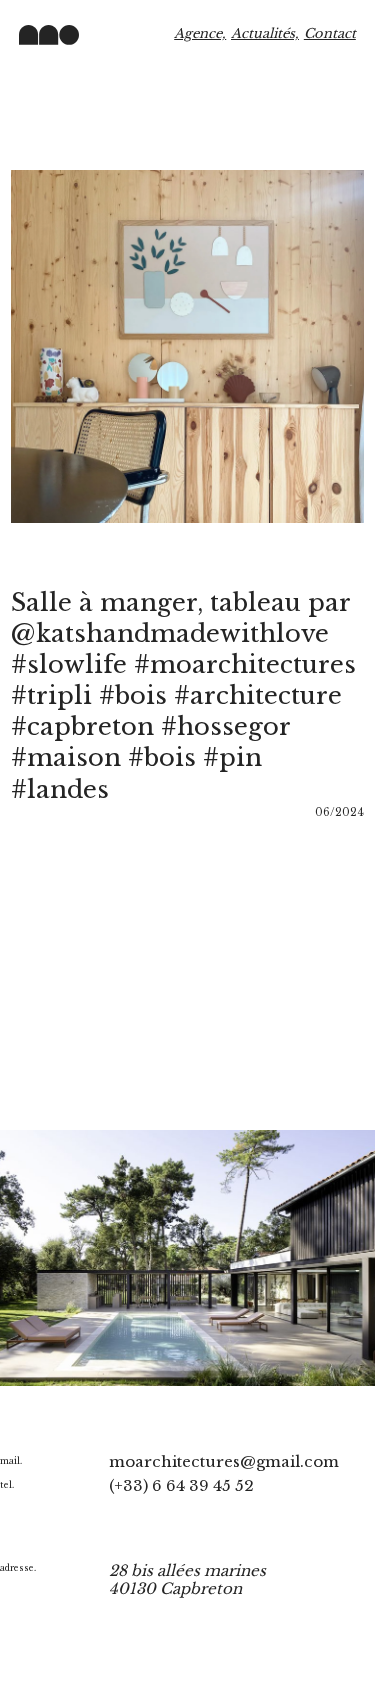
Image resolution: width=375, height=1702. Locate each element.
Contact (330, 33)
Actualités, (265, 33)
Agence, (200, 33)
